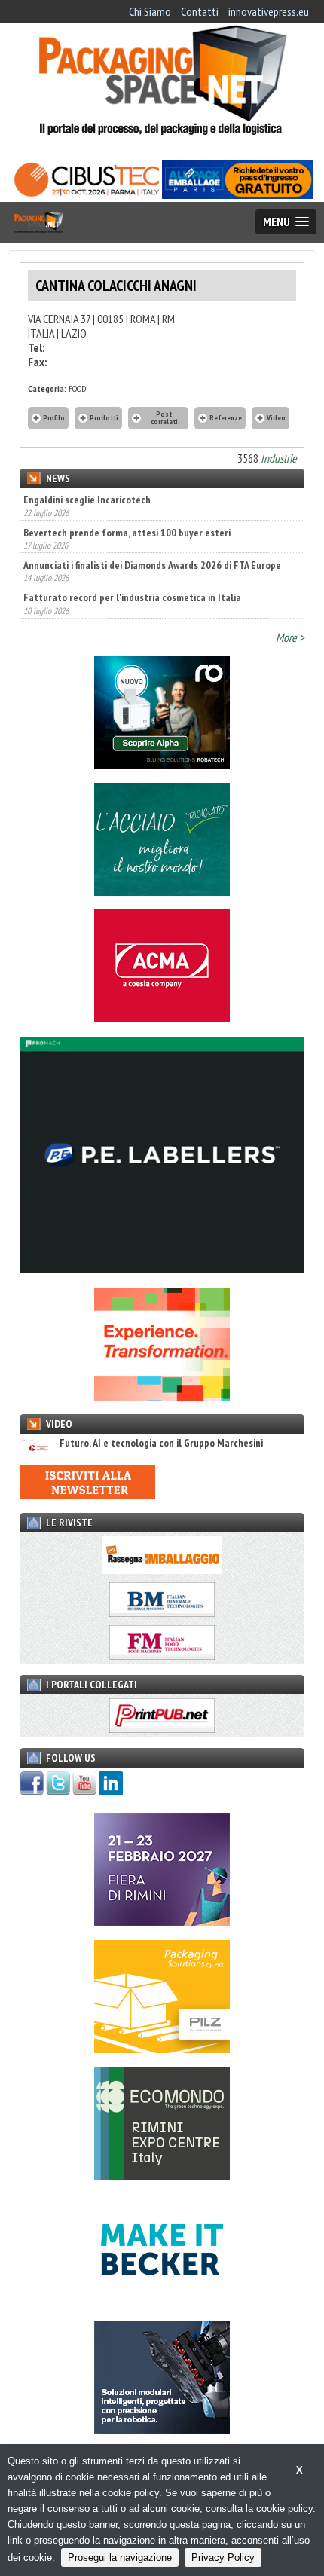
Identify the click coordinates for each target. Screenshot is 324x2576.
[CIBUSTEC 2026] (87, 194)
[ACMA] (162, 1018)
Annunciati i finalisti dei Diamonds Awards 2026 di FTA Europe (152, 564)
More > (290, 637)
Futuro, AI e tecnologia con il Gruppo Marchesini (161, 1443)
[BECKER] (162, 2302)
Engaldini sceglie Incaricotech (87, 500)
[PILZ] (162, 2049)
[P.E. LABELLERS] (162, 1269)
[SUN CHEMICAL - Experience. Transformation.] (162, 1396)
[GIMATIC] (162, 2429)
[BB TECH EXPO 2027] (162, 1921)
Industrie (279, 458)
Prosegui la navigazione (120, 2558)
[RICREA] (162, 891)
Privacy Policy (223, 2558)
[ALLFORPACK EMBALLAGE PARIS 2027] (237, 194)
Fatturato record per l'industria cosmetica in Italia (132, 597)
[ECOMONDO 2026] (162, 2175)
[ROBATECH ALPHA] (162, 765)
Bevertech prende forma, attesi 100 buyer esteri (127, 531)
